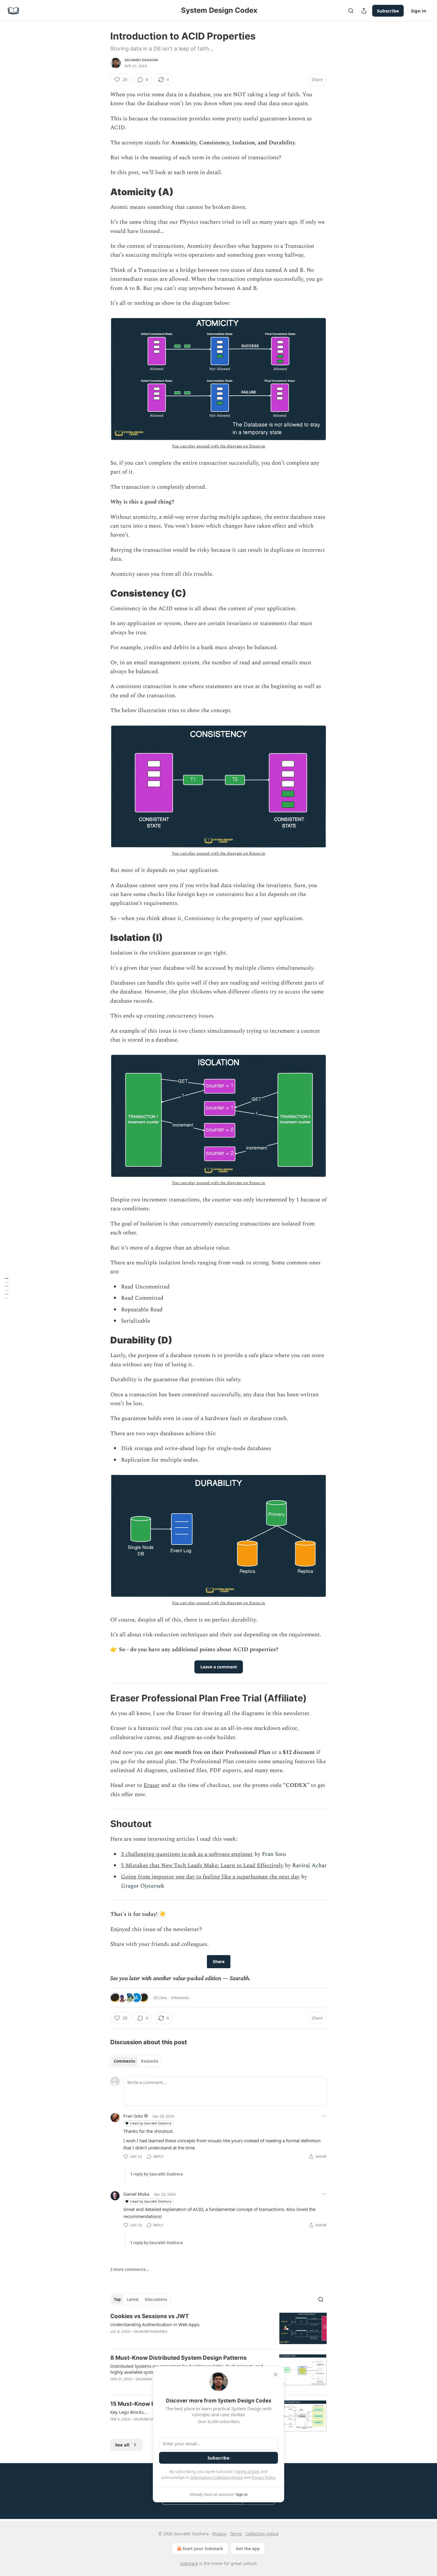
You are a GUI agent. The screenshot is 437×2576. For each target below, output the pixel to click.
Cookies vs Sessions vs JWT (150, 2316)
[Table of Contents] (7, 1288)
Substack (189, 2563)
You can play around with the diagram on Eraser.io (219, 446)
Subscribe (388, 11)
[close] (276, 2375)
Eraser (152, 1785)
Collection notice (262, 2534)
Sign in (419, 11)
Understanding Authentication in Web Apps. (155, 2324)
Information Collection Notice (217, 2477)
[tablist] (136, 2061)
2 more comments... (130, 2269)
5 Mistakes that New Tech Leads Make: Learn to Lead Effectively (202, 1866)
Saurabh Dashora (141, 60)
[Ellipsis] (324, 2116)
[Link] (102, 192)
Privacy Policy (263, 2477)
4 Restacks (180, 1998)
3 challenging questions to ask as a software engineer (187, 1854)
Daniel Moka (136, 2194)
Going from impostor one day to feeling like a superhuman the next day (210, 1877)
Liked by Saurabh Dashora (151, 2123)
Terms (236, 2534)
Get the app (248, 2549)
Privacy (219, 2534)
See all (122, 2445)
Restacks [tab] (150, 2061)
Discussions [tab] (156, 2299)
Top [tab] (117, 2299)
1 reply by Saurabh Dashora (157, 2174)
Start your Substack (203, 2549)
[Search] (351, 11)
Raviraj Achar (309, 1866)
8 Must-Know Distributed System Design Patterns (179, 2358)
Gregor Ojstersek (143, 1886)
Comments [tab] (124, 2061)
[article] (218, 2328)
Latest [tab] (133, 2299)
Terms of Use (247, 2471)
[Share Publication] (364, 11)
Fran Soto (274, 1854)
